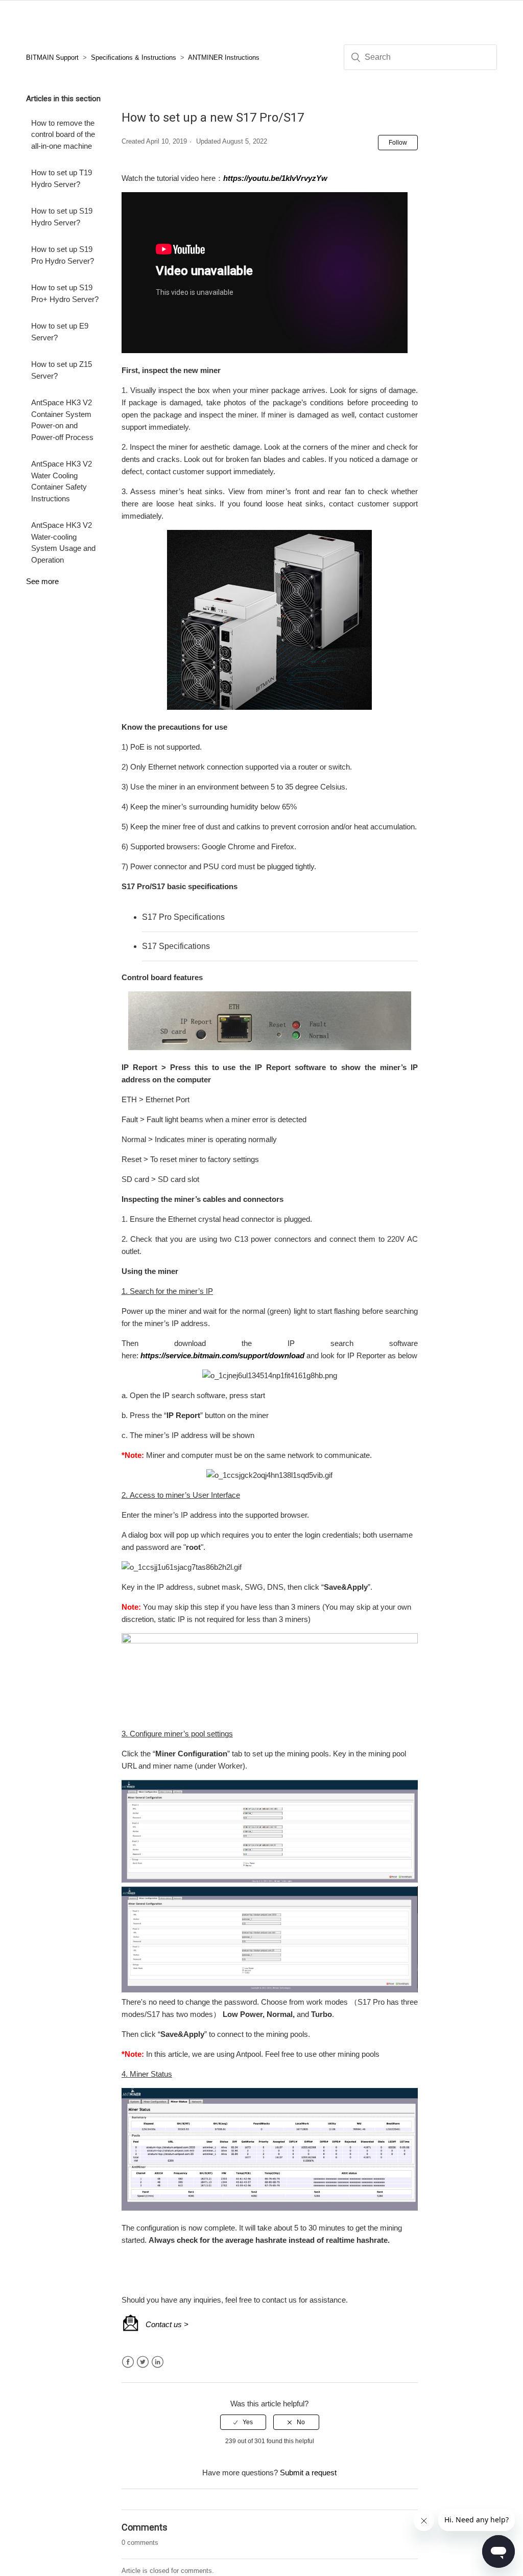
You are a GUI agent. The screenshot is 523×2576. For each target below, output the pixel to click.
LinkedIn (158, 2362)
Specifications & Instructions (134, 57)
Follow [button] (398, 143)
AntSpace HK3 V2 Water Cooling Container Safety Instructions (62, 481)
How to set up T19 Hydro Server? (62, 178)
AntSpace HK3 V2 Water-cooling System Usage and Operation (63, 542)
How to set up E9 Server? (60, 332)
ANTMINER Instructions (224, 57)
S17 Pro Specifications (183, 917)
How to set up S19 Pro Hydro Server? (63, 255)
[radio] (243, 2422)
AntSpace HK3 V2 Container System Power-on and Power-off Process (62, 420)
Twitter (143, 2362)
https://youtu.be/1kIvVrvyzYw (275, 178)
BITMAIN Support (52, 57)
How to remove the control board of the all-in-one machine (63, 134)
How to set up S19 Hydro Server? (62, 217)
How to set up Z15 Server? (62, 370)
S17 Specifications (176, 946)
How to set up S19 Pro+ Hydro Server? (65, 293)
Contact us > (167, 2324)
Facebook (128, 2362)
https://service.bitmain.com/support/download (222, 1355)
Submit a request (308, 2473)
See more (42, 581)
